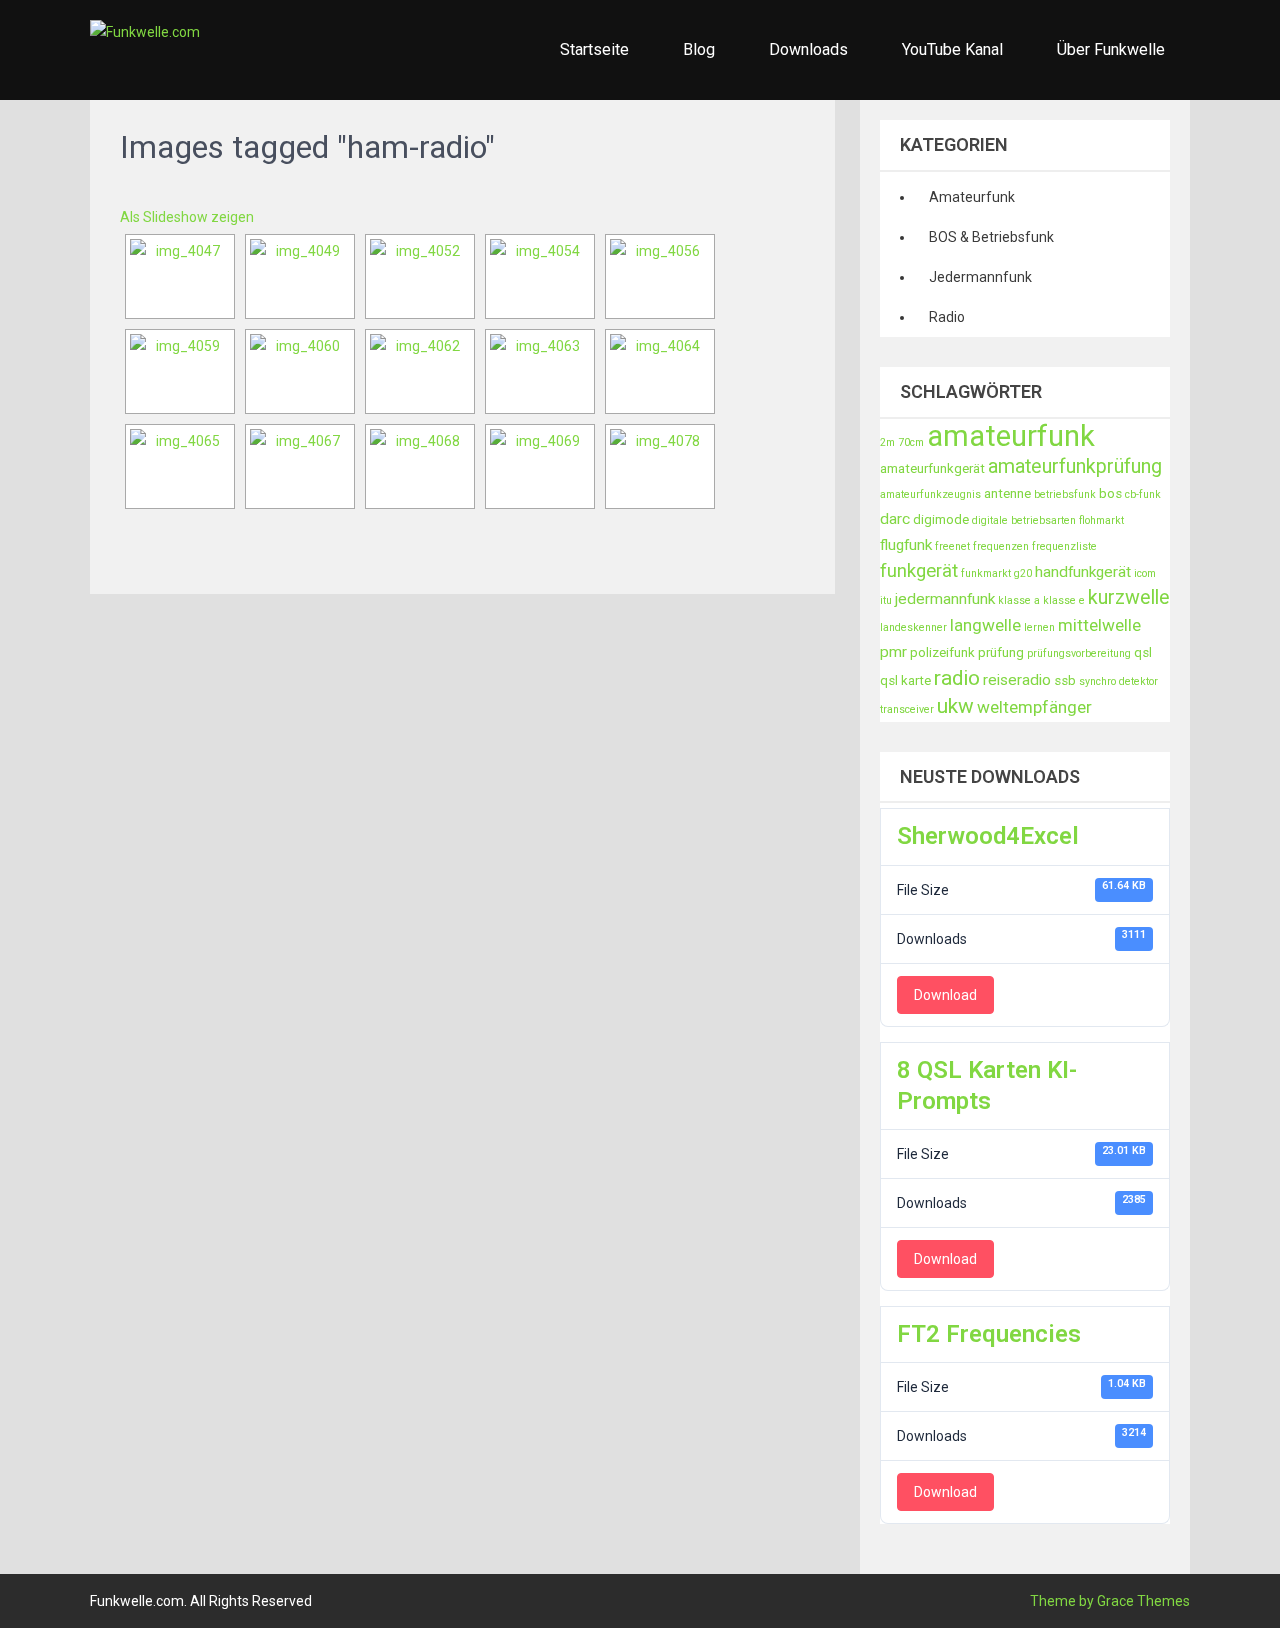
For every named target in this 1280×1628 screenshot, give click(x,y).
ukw (955, 706)
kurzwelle (1129, 597)
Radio (947, 317)
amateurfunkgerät (932, 468)
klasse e (1064, 600)
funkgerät (919, 571)
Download (945, 995)
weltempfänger (1034, 707)
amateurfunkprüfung (1075, 466)
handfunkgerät (1083, 572)
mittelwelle (1099, 625)
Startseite (594, 49)
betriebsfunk (1065, 494)
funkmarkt (986, 573)
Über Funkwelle (1111, 49)
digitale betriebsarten (1024, 520)
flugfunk (906, 545)
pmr (893, 652)
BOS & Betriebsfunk (991, 237)
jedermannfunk (945, 599)
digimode (941, 519)
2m (887, 442)
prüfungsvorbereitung (1079, 653)
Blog (699, 49)
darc (895, 519)
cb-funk (1143, 494)
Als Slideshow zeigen (187, 217)
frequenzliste (1064, 546)
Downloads (808, 49)
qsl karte (905, 680)
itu (886, 600)
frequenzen (1001, 546)
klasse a (1019, 600)
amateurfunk (1011, 436)
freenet (952, 546)
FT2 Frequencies (989, 1334)
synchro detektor (1118, 681)
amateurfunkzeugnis (930, 494)
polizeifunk (942, 652)
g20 (1023, 573)
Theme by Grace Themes (1110, 1601)
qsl (1143, 652)
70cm (911, 442)
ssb (1065, 680)
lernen (1039, 627)
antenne (1007, 493)
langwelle (985, 625)
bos (1110, 493)
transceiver (907, 709)
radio (957, 678)
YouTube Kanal (952, 49)
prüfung (1001, 652)
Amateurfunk (972, 197)
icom (1145, 573)
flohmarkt (1101, 520)
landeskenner (913, 627)
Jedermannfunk (980, 277)
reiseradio (1017, 680)
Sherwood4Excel (988, 836)
